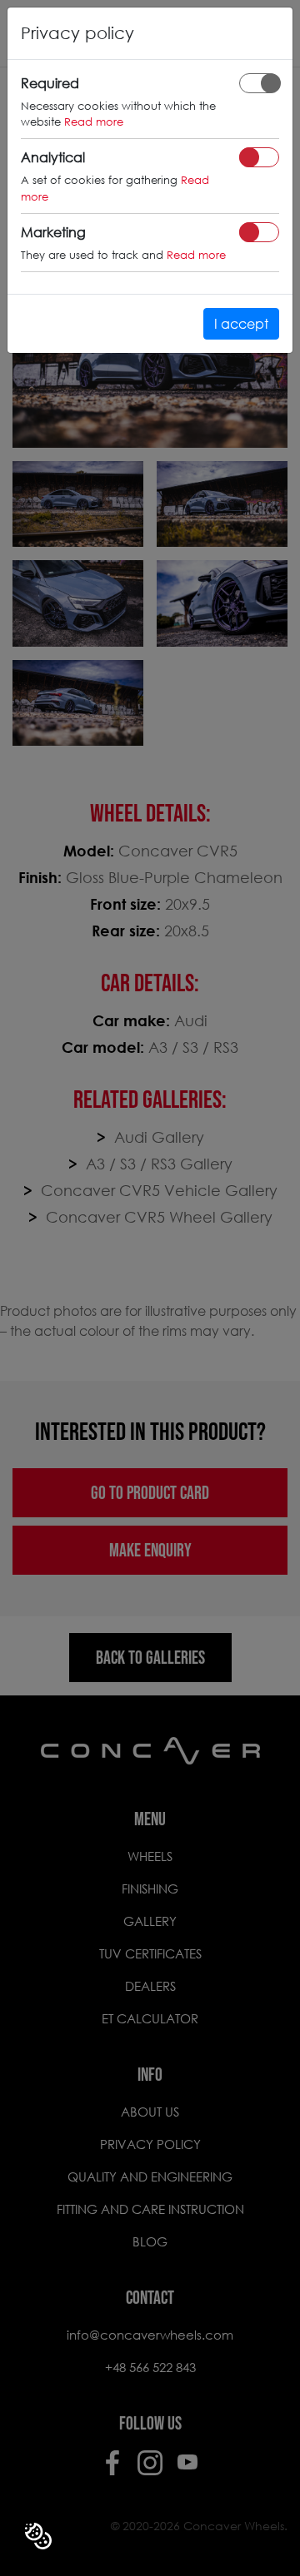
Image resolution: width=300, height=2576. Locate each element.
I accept (241, 323)
